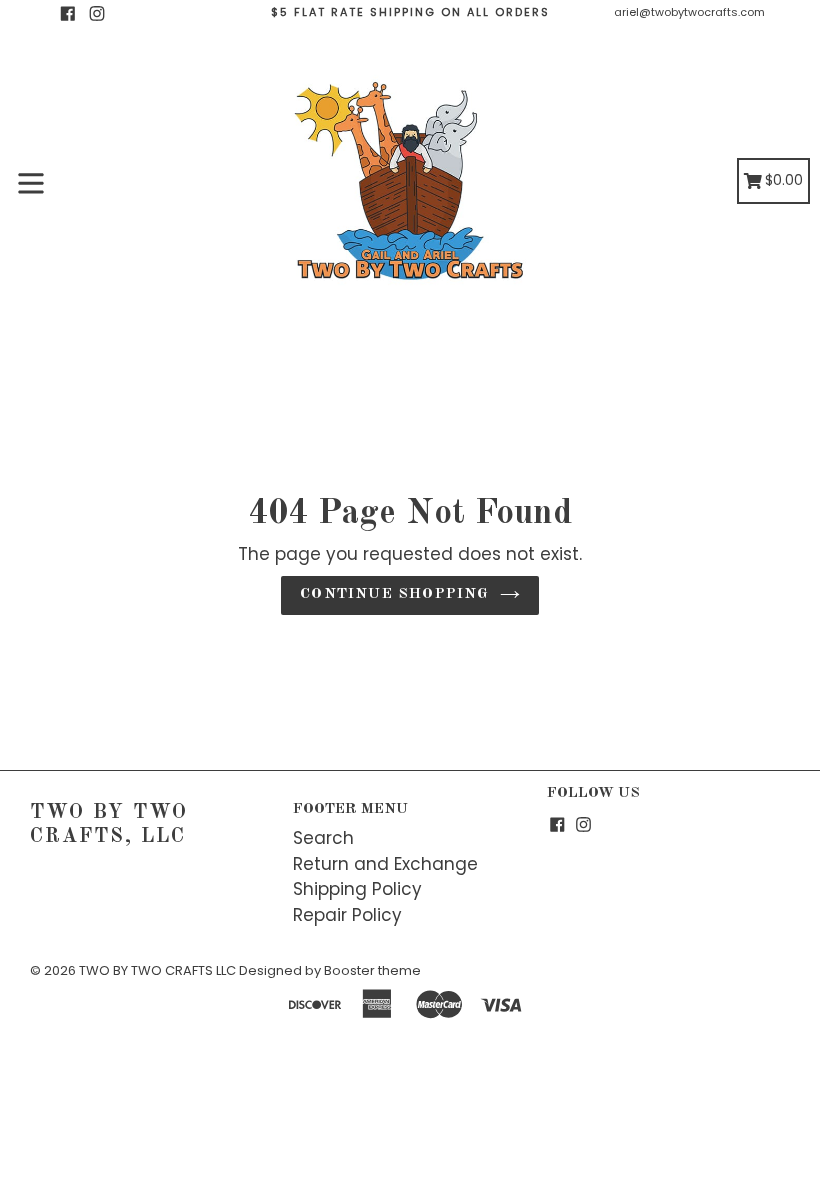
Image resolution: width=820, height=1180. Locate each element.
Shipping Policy (357, 889)
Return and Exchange (385, 864)
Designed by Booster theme (330, 970)
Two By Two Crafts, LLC (109, 825)
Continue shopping (394, 594)
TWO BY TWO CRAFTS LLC (157, 970)
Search (323, 838)
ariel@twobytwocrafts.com (689, 12)
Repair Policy (347, 915)
